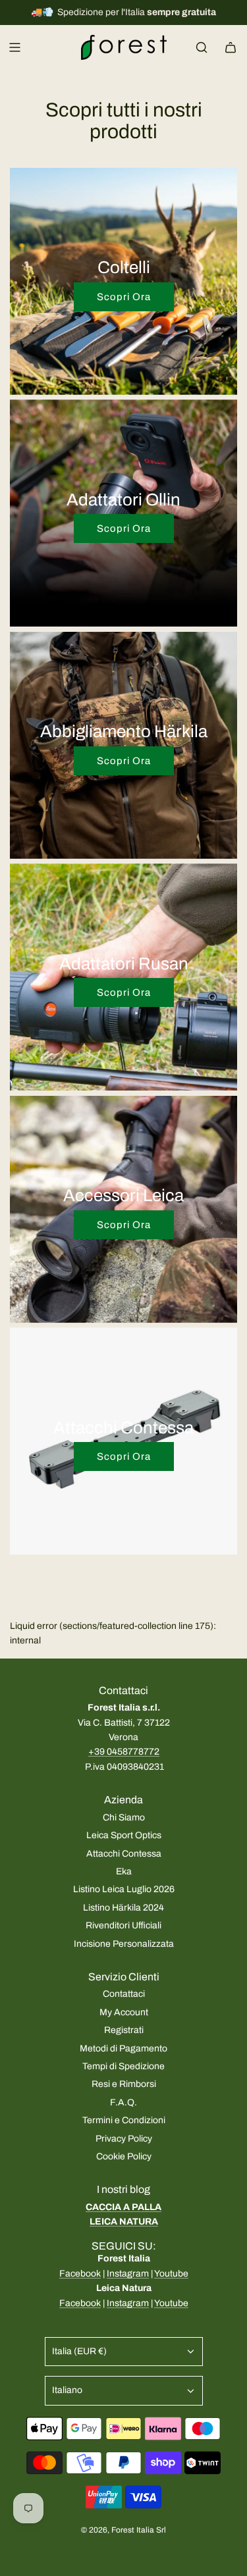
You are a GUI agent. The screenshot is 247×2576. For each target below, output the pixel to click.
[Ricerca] (202, 47)
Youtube (171, 2274)
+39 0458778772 (124, 1752)
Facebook (80, 2274)
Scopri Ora (124, 297)
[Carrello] (231, 47)
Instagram (128, 2274)
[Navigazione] (14, 47)
